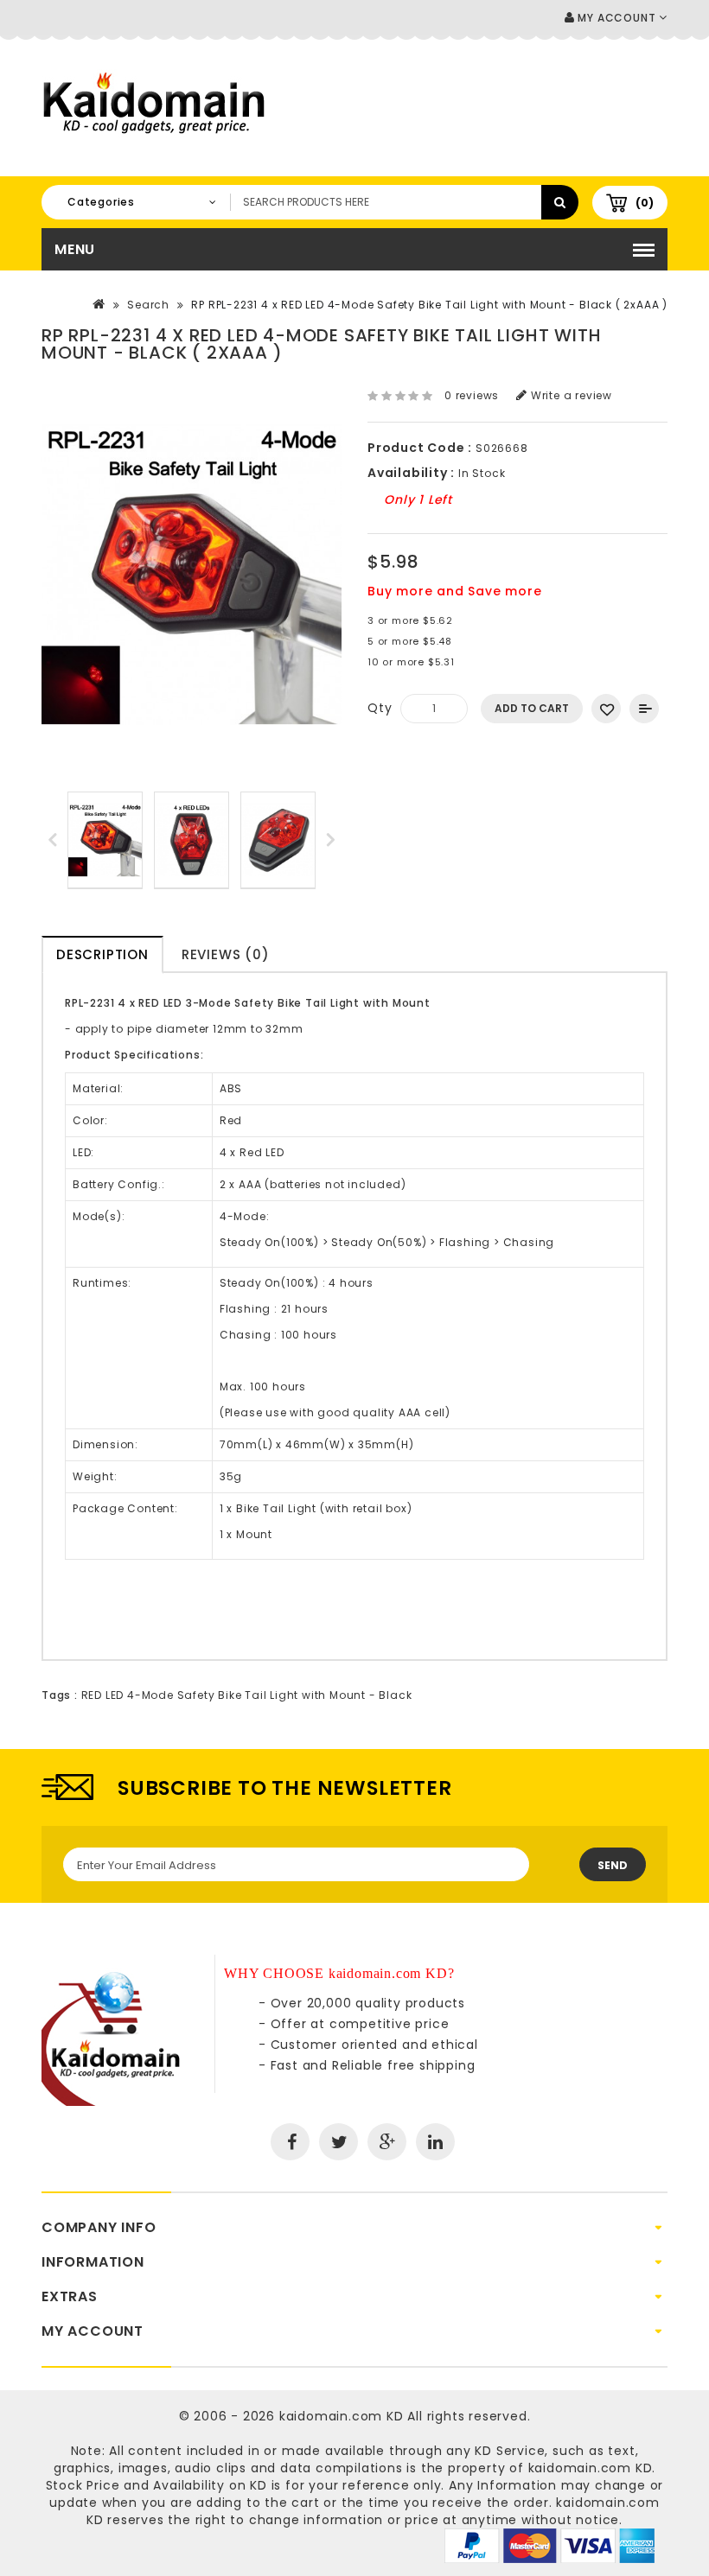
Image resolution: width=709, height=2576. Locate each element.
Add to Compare (644, 709)
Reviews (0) (226, 954)
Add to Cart (532, 708)
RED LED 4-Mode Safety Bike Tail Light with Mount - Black (247, 1695)
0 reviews (472, 395)
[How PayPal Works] (549, 2545)
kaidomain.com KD (342, 2416)
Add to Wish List (606, 709)
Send (613, 1865)
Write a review (570, 395)
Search (148, 305)
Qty (380, 708)
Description (102, 954)
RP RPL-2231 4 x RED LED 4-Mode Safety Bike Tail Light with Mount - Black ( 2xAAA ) (429, 305)
